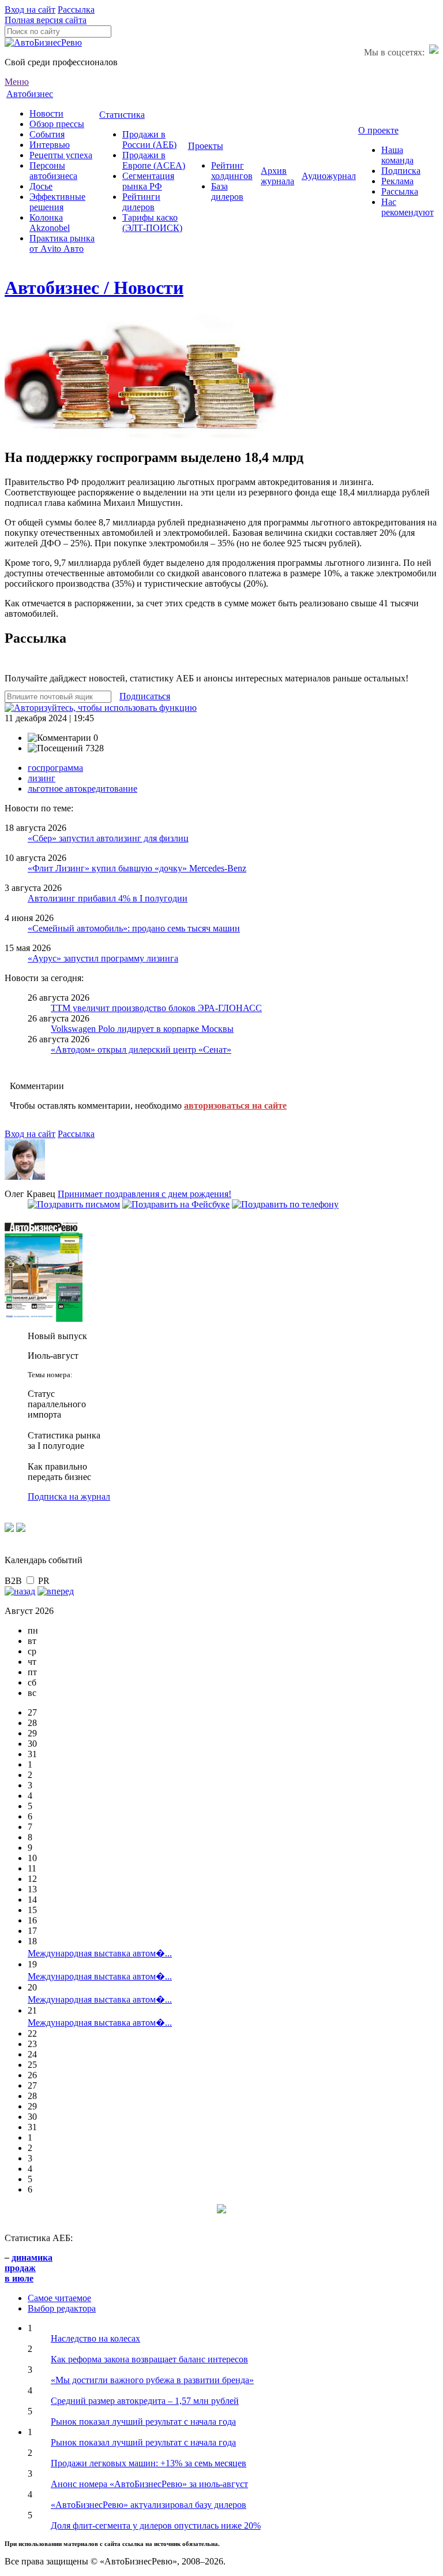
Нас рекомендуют (408, 207)
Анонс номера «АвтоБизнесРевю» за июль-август (149, 2484)
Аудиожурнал (329, 176)
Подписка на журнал (69, 1496)
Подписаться (145, 696)
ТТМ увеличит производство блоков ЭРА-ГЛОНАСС (156, 1008)
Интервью (50, 145)
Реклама (397, 181)
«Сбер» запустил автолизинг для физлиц (108, 838)
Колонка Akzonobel (50, 223)
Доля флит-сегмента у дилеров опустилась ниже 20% (156, 2525)
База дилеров (227, 191)
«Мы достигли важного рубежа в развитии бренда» (152, 2380)
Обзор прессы (57, 124)
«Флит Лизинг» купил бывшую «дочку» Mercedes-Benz (137, 868)
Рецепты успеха (61, 155)
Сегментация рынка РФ (148, 181)
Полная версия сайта (46, 20)
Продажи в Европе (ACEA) (154, 160)
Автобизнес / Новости (94, 288)
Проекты (206, 146)
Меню (17, 82)
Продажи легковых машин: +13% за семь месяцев (149, 2463)
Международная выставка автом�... (100, 1953)
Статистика (122, 115)
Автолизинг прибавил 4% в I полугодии (108, 898)
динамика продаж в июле (29, 2268)
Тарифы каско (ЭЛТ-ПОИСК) (152, 223)
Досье (41, 186)
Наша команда (397, 155)
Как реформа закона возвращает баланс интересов (149, 2359)
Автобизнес (30, 94)
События (47, 134)
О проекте (378, 130)
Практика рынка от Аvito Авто (62, 243)
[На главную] (43, 42)
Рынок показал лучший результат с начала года (143, 2422)
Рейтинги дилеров (141, 202)
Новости (46, 113)
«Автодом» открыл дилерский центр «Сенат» (141, 1050)
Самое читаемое (59, 2298)
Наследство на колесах (95, 2338)
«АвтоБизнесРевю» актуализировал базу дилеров (149, 2505)
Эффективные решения (57, 202)
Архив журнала (277, 176)
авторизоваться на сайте (235, 1106)
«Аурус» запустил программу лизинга (103, 958)
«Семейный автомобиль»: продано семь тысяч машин (134, 928)
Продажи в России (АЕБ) (149, 139)
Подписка (401, 171)
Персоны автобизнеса (53, 171)
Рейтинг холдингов (232, 171)
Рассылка (76, 10)
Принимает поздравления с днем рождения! (144, 1194)
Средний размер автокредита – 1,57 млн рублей (145, 2401)
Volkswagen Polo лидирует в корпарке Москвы (142, 1029)
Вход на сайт (30, 10)
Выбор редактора (62, 2308)
